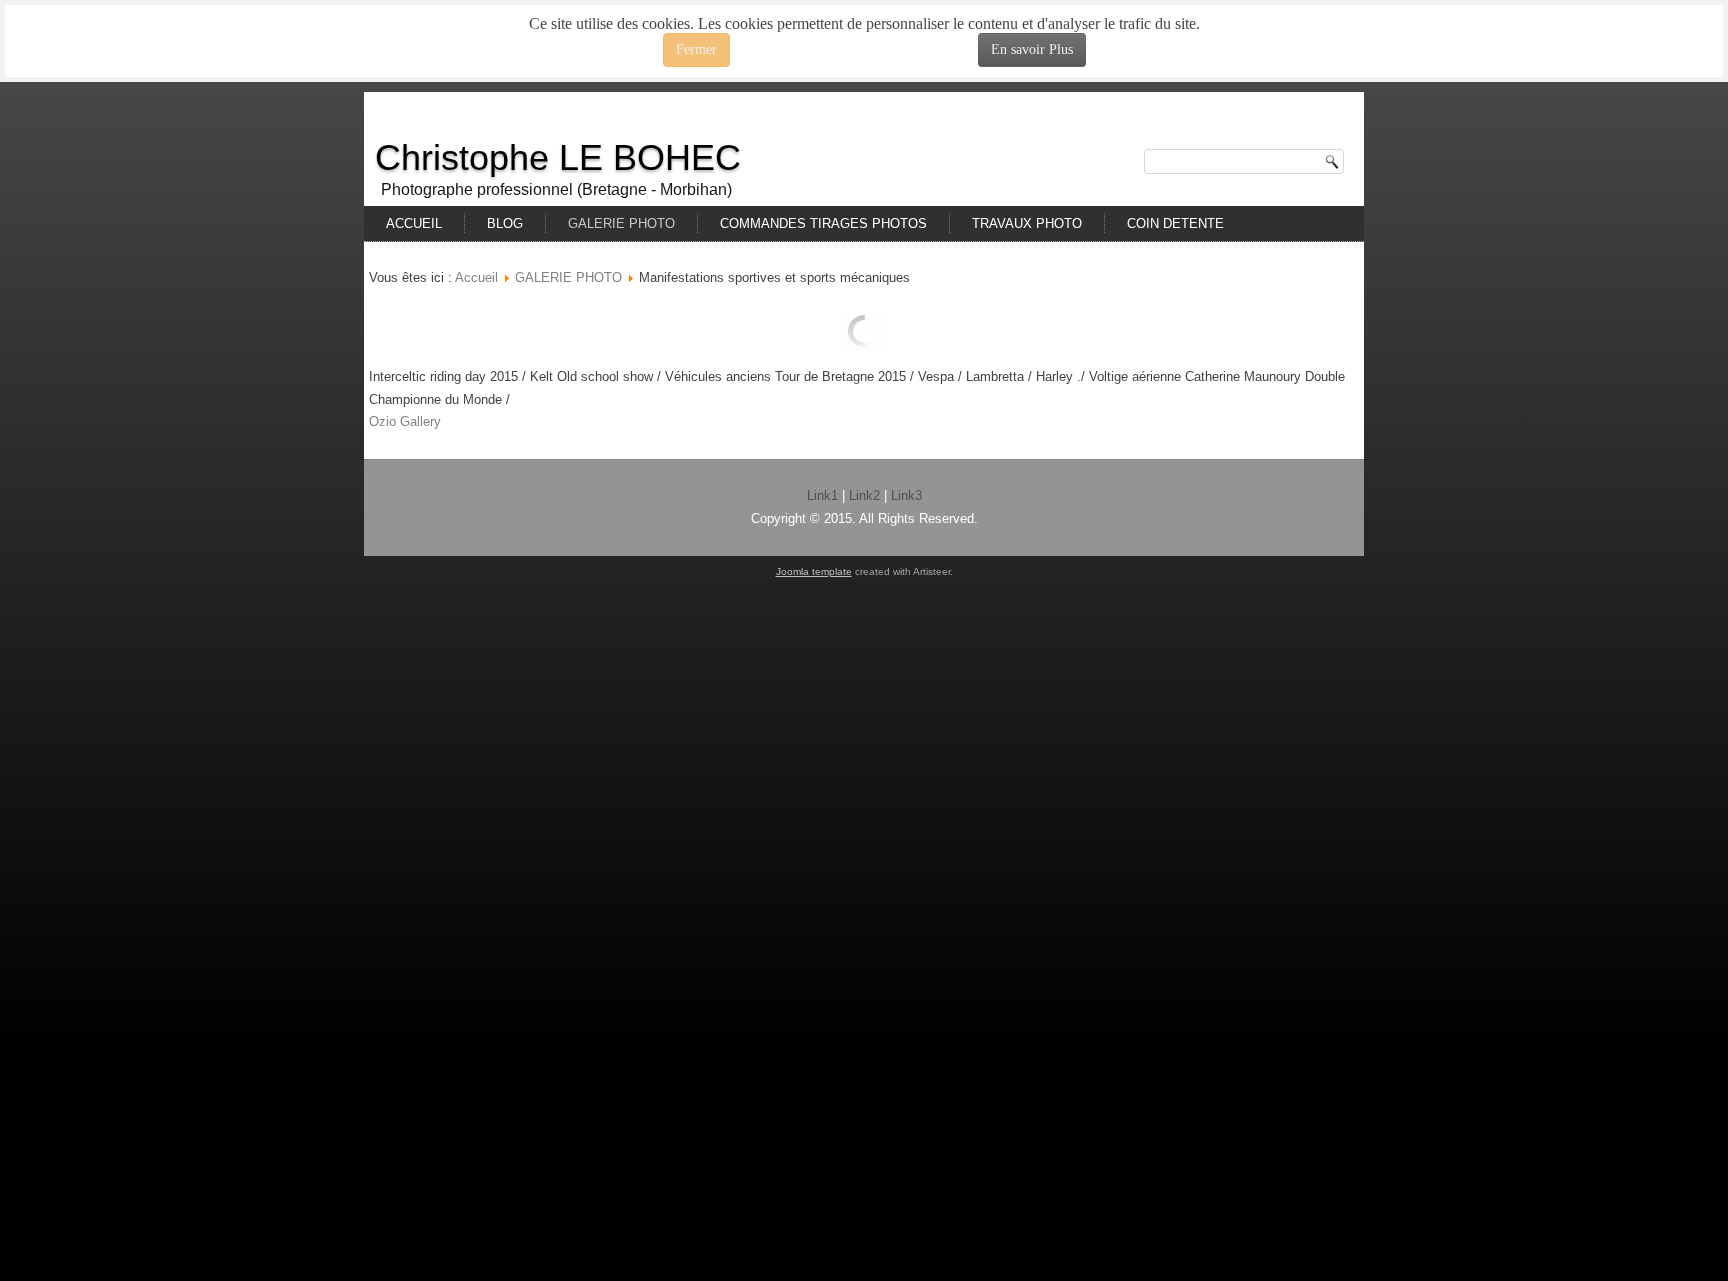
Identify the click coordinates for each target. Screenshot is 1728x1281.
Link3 (906, 495)
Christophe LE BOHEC (558, 157)
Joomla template (814, 571)
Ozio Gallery (405, 421)
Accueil (476, 277)
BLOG (505, 223)
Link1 (822, 495)
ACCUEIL (414, 223)
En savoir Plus (1032, 49)
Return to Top (1678, 80)
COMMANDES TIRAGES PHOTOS (823, 223)
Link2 (864, 495)
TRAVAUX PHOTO (1027, 223)
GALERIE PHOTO (621, 223)
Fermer (696, 49)
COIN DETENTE (1175, 223)
